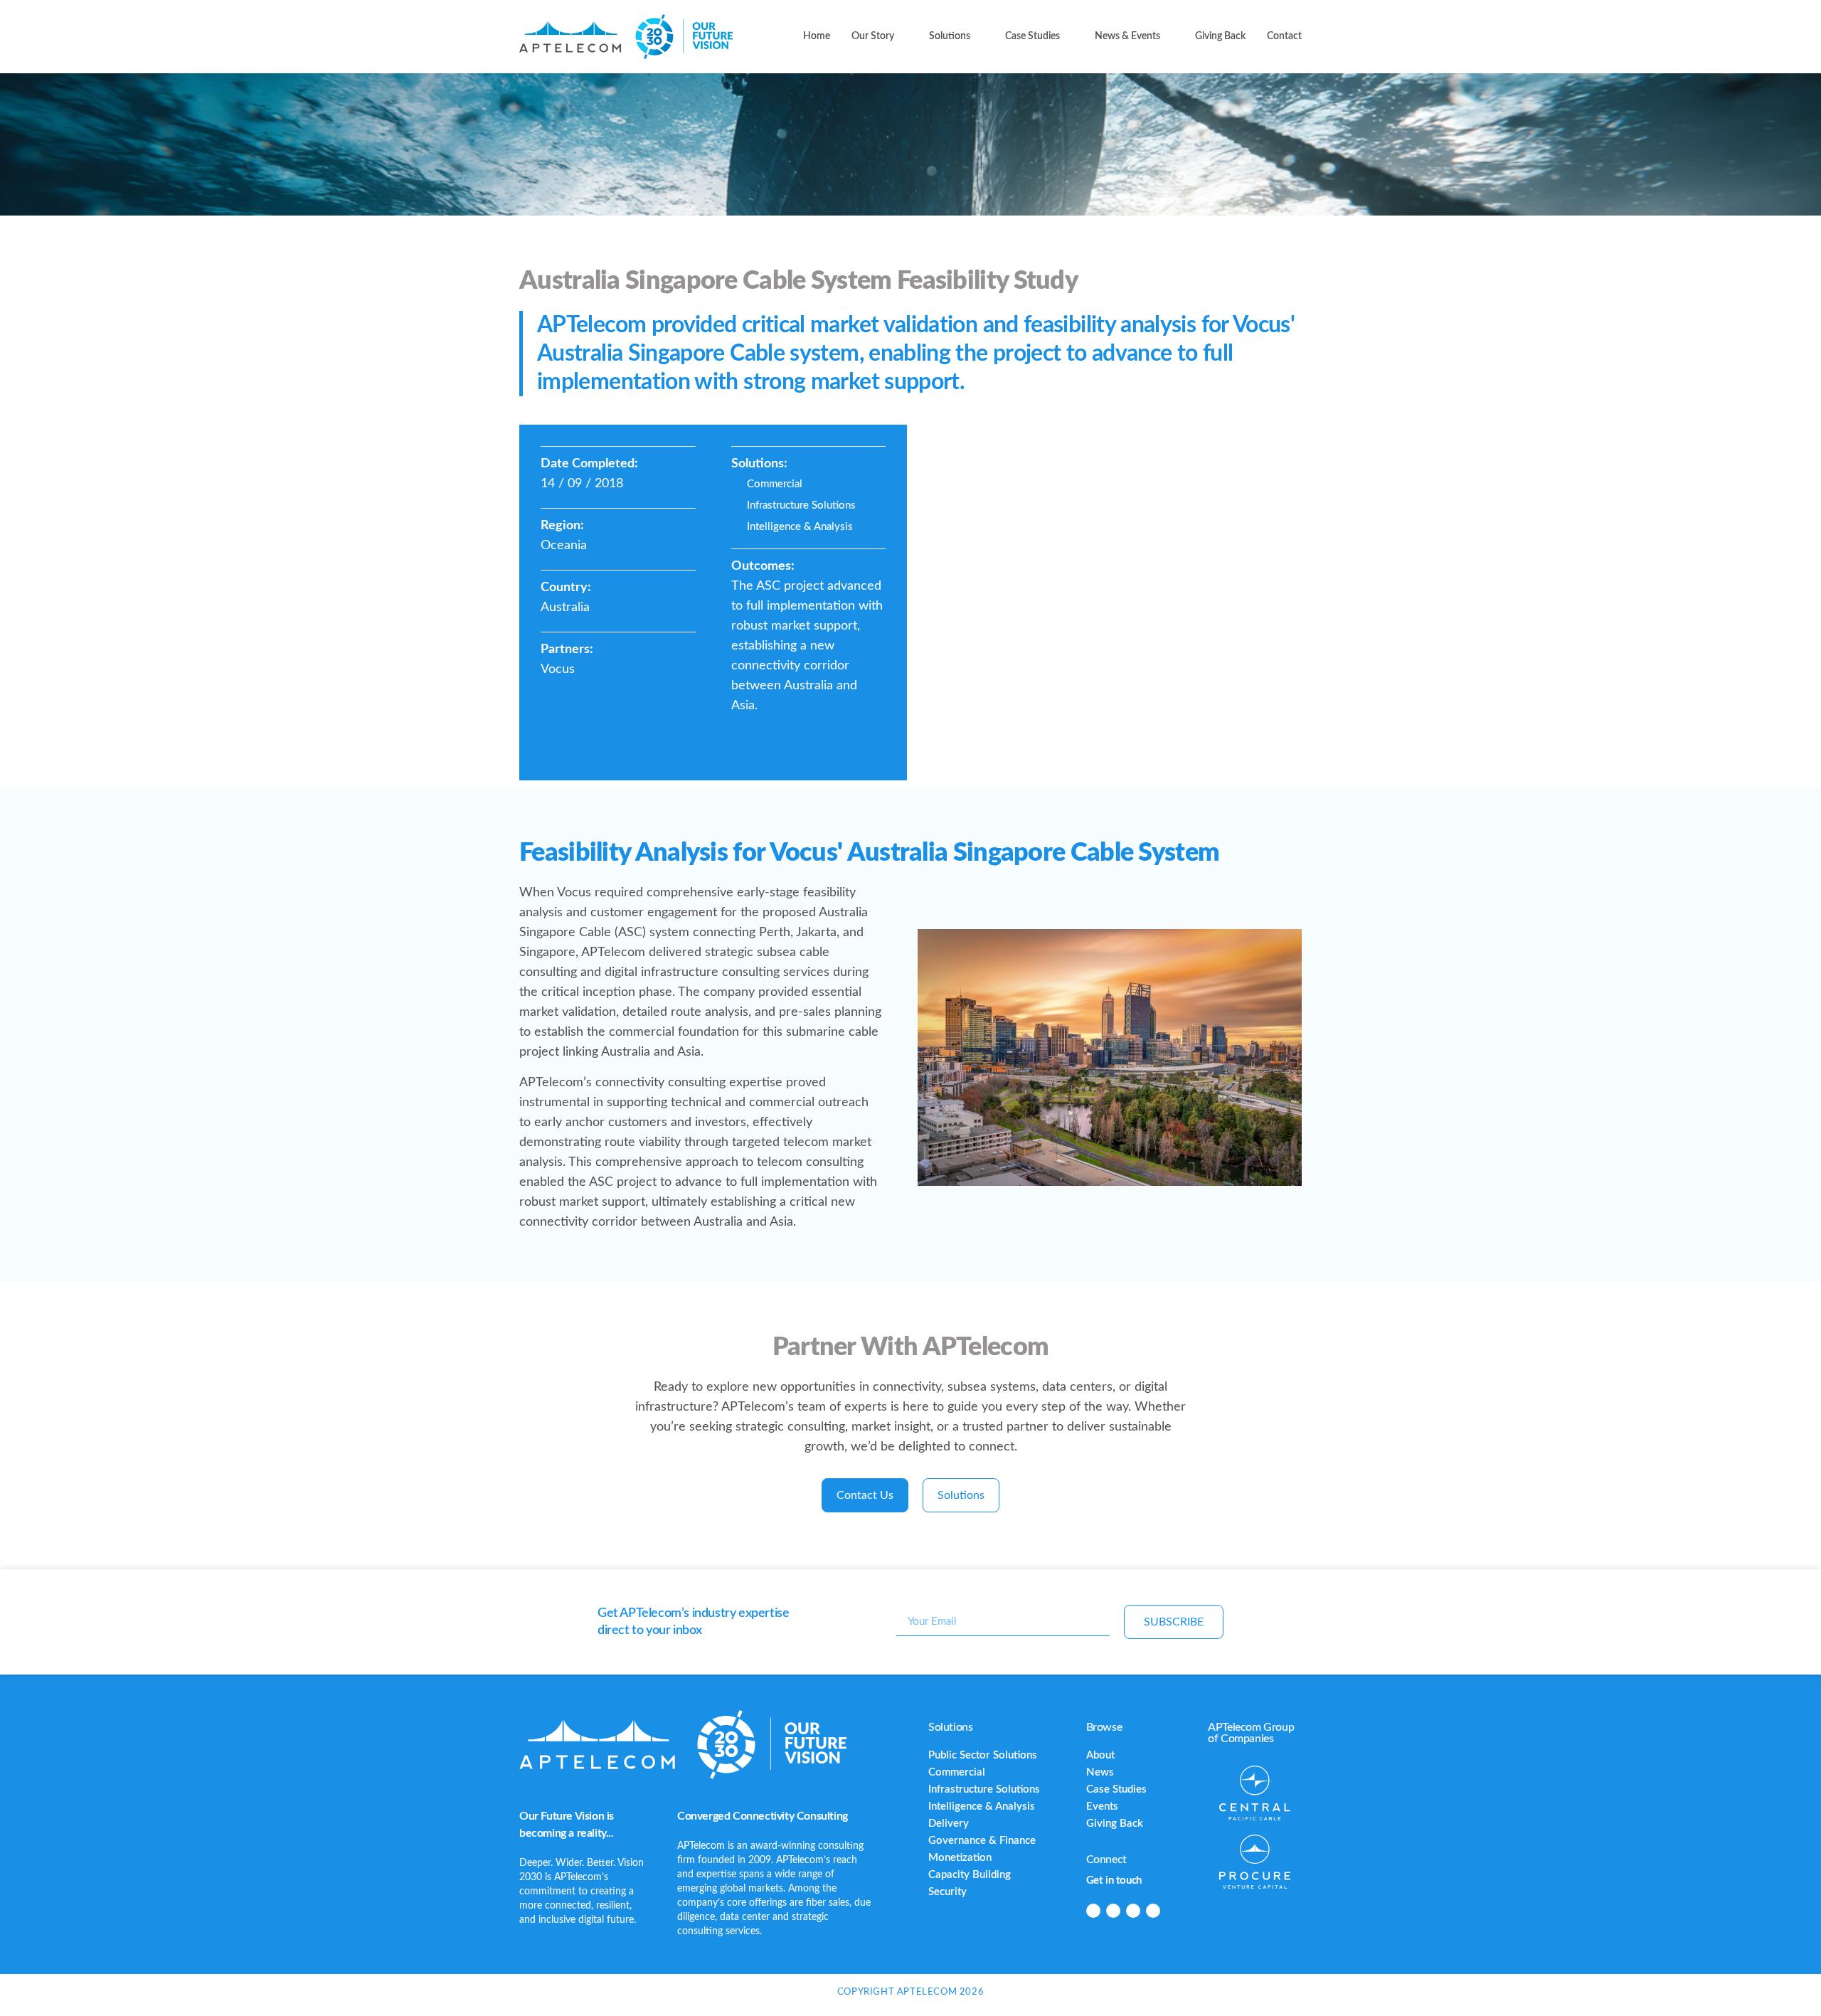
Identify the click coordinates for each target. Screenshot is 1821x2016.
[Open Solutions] (979, 37)
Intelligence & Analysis (982, 1807)
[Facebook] (1113, 1911)
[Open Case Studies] (1068, 37)
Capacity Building (970, 1875)
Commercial (957, 1772)
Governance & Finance (982, 1841)
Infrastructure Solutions (984, 1789)
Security (947, 1892)
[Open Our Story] (903, 37)
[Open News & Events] (1169, 37)
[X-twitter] (1133, 1911)
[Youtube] (1153, 1911)
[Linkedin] (1093, 1911)
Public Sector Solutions (983, 1755)
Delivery (949, 1824)
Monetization (960, 1858)
